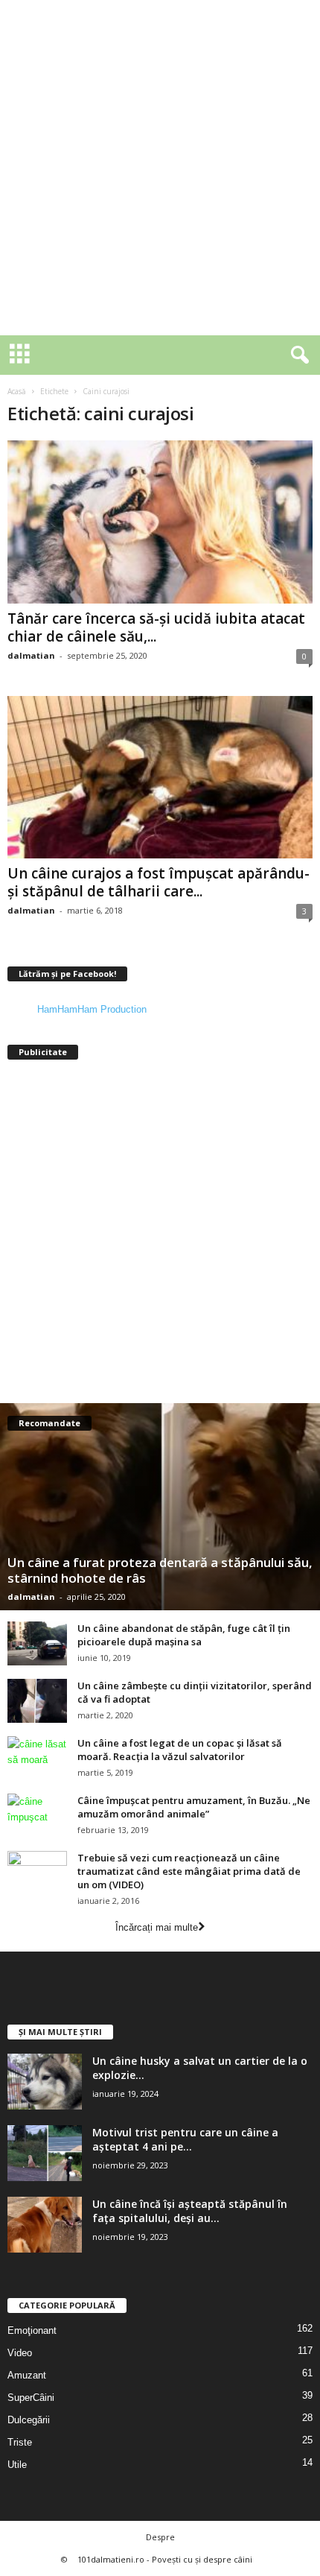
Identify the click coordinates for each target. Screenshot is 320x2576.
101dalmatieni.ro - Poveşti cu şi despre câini (165, 2559)
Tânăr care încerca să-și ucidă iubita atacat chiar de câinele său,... (156, 627)
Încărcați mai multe (157, 1927)
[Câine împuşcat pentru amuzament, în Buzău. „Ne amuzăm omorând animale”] (37, 1816)
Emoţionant (32, 2330)
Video (20, 2353)
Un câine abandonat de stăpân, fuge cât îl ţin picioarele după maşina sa (184, 1635)
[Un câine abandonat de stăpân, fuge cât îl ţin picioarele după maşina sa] (37, 1644)
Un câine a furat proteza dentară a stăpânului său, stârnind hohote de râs (160, 1570)
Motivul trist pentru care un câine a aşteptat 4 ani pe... (185, 2139)
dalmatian (31, 655)
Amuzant (27, 2375)
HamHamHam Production (92, 1009)
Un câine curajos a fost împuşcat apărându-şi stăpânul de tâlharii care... (159, 882)
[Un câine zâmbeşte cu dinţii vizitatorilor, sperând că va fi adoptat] (37, 1701)
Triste (20, 2442)
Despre (160, 2537)
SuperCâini (31, 2398)
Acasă (17, 391)
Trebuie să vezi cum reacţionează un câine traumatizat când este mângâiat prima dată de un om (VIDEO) (189, 1871)
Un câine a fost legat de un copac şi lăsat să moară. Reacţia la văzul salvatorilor (180, 1750)
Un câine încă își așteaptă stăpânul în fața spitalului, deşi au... (190, 2211)
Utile (17, 2465)
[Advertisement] (160, 168)
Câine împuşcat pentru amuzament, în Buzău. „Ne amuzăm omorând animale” (194, 1807)
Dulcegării (29, 2420)
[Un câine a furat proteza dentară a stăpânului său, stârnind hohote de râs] (160, 1506)
